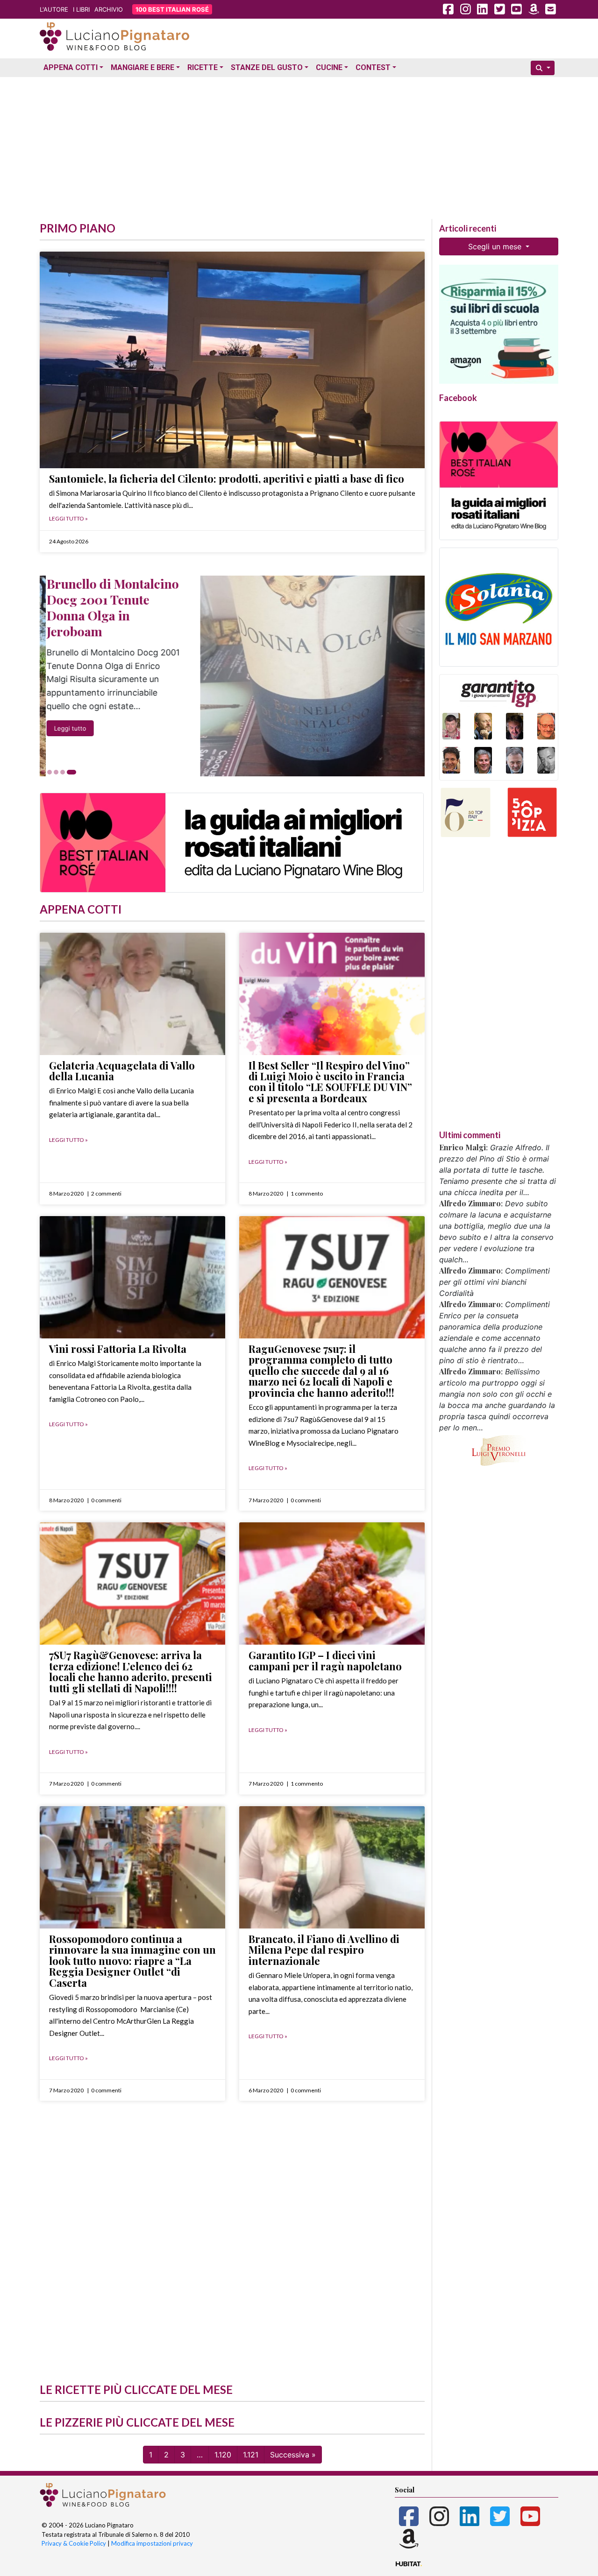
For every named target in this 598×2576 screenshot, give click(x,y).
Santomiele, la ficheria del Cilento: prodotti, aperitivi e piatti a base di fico (227, 479)
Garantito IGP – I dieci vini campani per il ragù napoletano (325, 1660)
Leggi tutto (64, 728)
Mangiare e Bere (142, 67)
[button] (43, 772)
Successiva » (293, 2455)
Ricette (203, 67)
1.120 (223, 2455)
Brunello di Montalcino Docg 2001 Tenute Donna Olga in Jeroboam (106, 607)
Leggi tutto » (68, 518)
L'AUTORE (54, 9)
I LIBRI (81, 9)
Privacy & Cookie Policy (74, 2543)
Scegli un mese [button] (496, 246)
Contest (373, 67)
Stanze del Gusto (267, 67)
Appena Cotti (71, 67)
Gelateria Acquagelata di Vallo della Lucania (122, 1071)
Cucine (329, 67)
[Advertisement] (299, 146)
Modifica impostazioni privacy (152, 2543)
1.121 (251, 2455)
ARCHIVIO (109, 9)
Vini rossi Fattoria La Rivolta (118, 1349)
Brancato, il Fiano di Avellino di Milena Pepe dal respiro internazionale (324, 1950)
